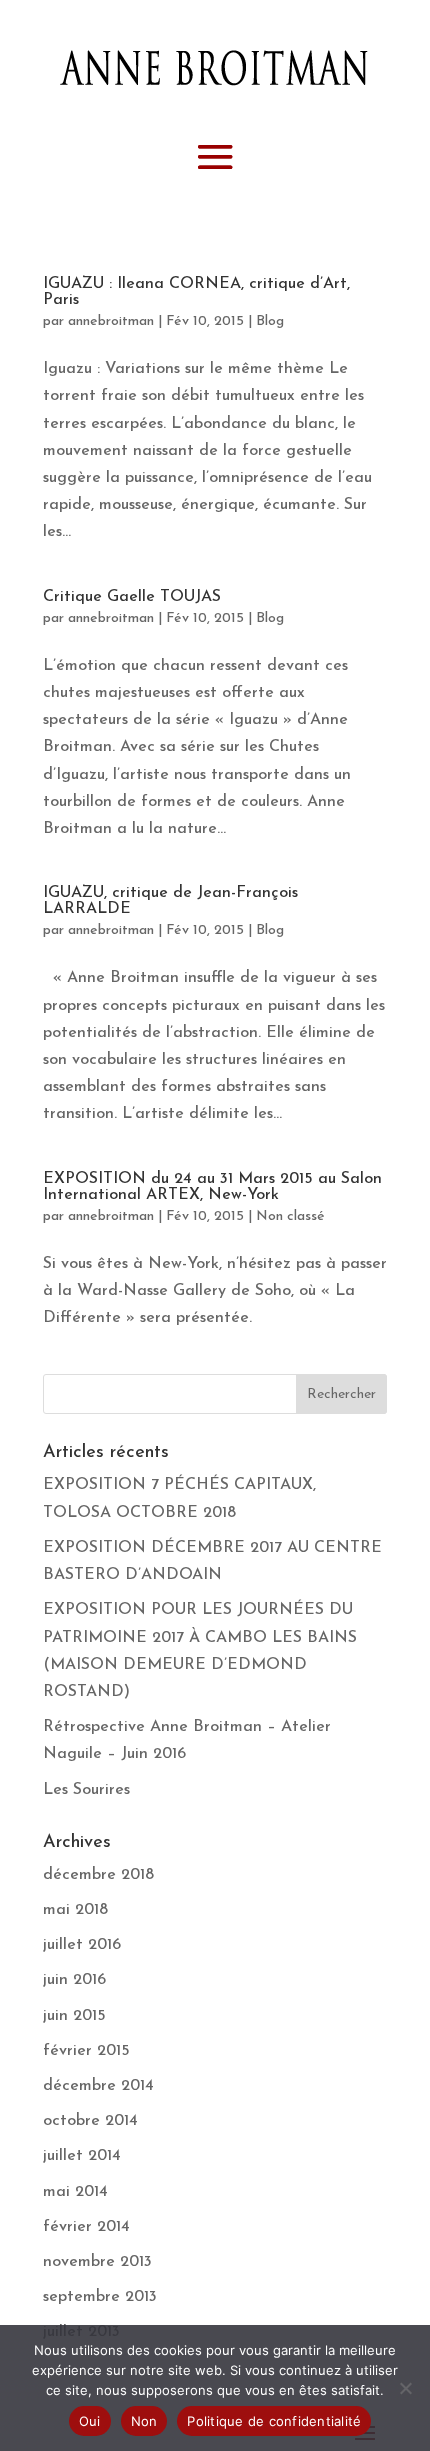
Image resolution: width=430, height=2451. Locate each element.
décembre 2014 (98, 2086)
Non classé (290, 1216)
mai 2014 (75, 2192)
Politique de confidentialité (274, 2421)
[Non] (405, 2388)
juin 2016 (74, 1980)
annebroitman (111, 321)
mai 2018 (75, 1910)
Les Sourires (86, 1790)
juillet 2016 (82, 1945)
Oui (90, 2421)
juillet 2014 (82, 2156)
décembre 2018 (98, 1875)
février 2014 (86, 2227)
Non (144, 2421)
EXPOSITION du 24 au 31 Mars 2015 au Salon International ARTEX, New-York (212, 1187)
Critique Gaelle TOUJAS (132, 597)
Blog (270, 321)
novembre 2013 (97, 2262)
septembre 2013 (100, 2297)
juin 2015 (74, 2016)
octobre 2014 (90, 2121)
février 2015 (86, 2051)
